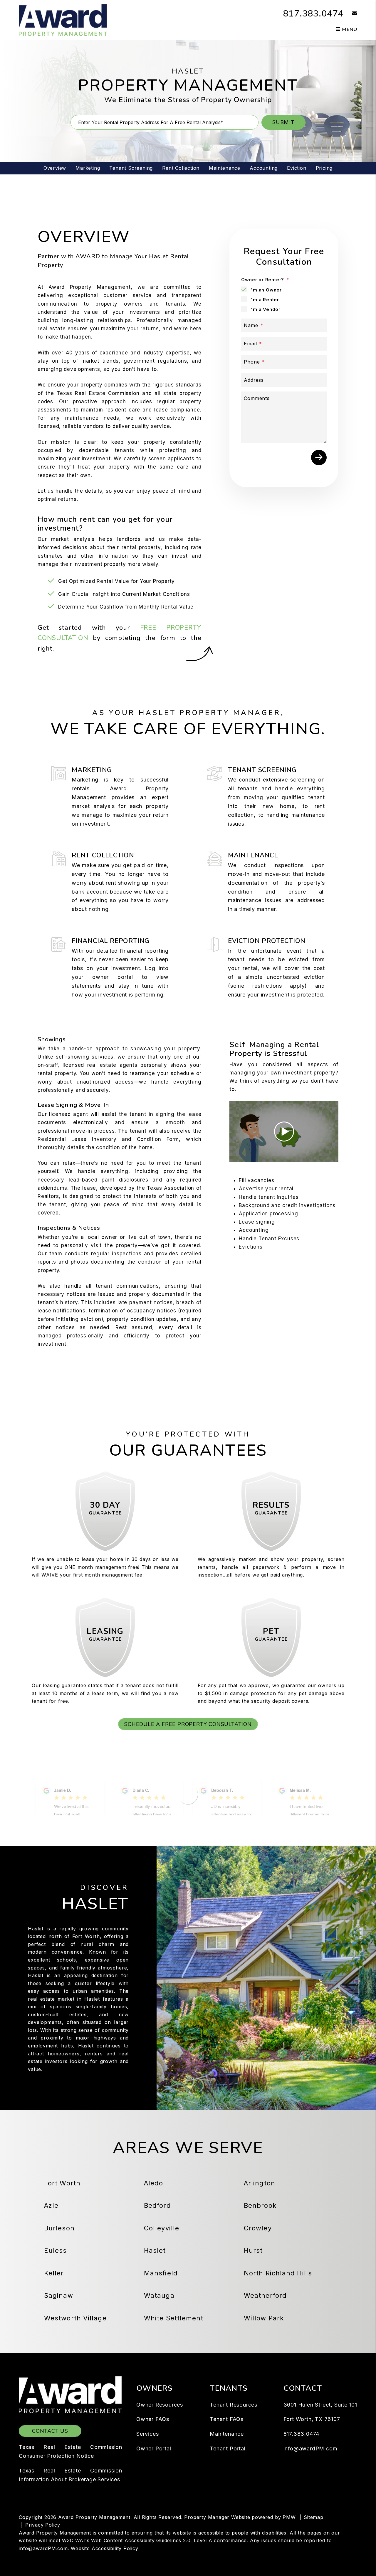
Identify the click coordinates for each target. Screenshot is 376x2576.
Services (147, 2434)
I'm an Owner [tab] (266, 290)
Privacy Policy (43, 2525)
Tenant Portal (228, 2448)
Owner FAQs (153, 2419)
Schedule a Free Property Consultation (188, 1724)
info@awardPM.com (310, 2448)
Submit (283, 122)
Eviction (297, 168)
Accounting (264, 168)
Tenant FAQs (227, 2419)
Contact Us (50, 2431)
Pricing (324, 168)
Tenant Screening (131, 168)
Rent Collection (181, 168)
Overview (55, 168)
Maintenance (225, 168)
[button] (350, 14)
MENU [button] (349, 29)
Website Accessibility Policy (104, 2548)
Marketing (88, 168)
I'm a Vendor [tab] (265, 309)
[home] (63, 19)
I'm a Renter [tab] (264, 300)
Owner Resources (160, 2405)
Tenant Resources (234, 2405)
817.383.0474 (313, 14)
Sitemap (314, 2517)
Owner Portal (154, 2448)
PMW (289, 2517)
